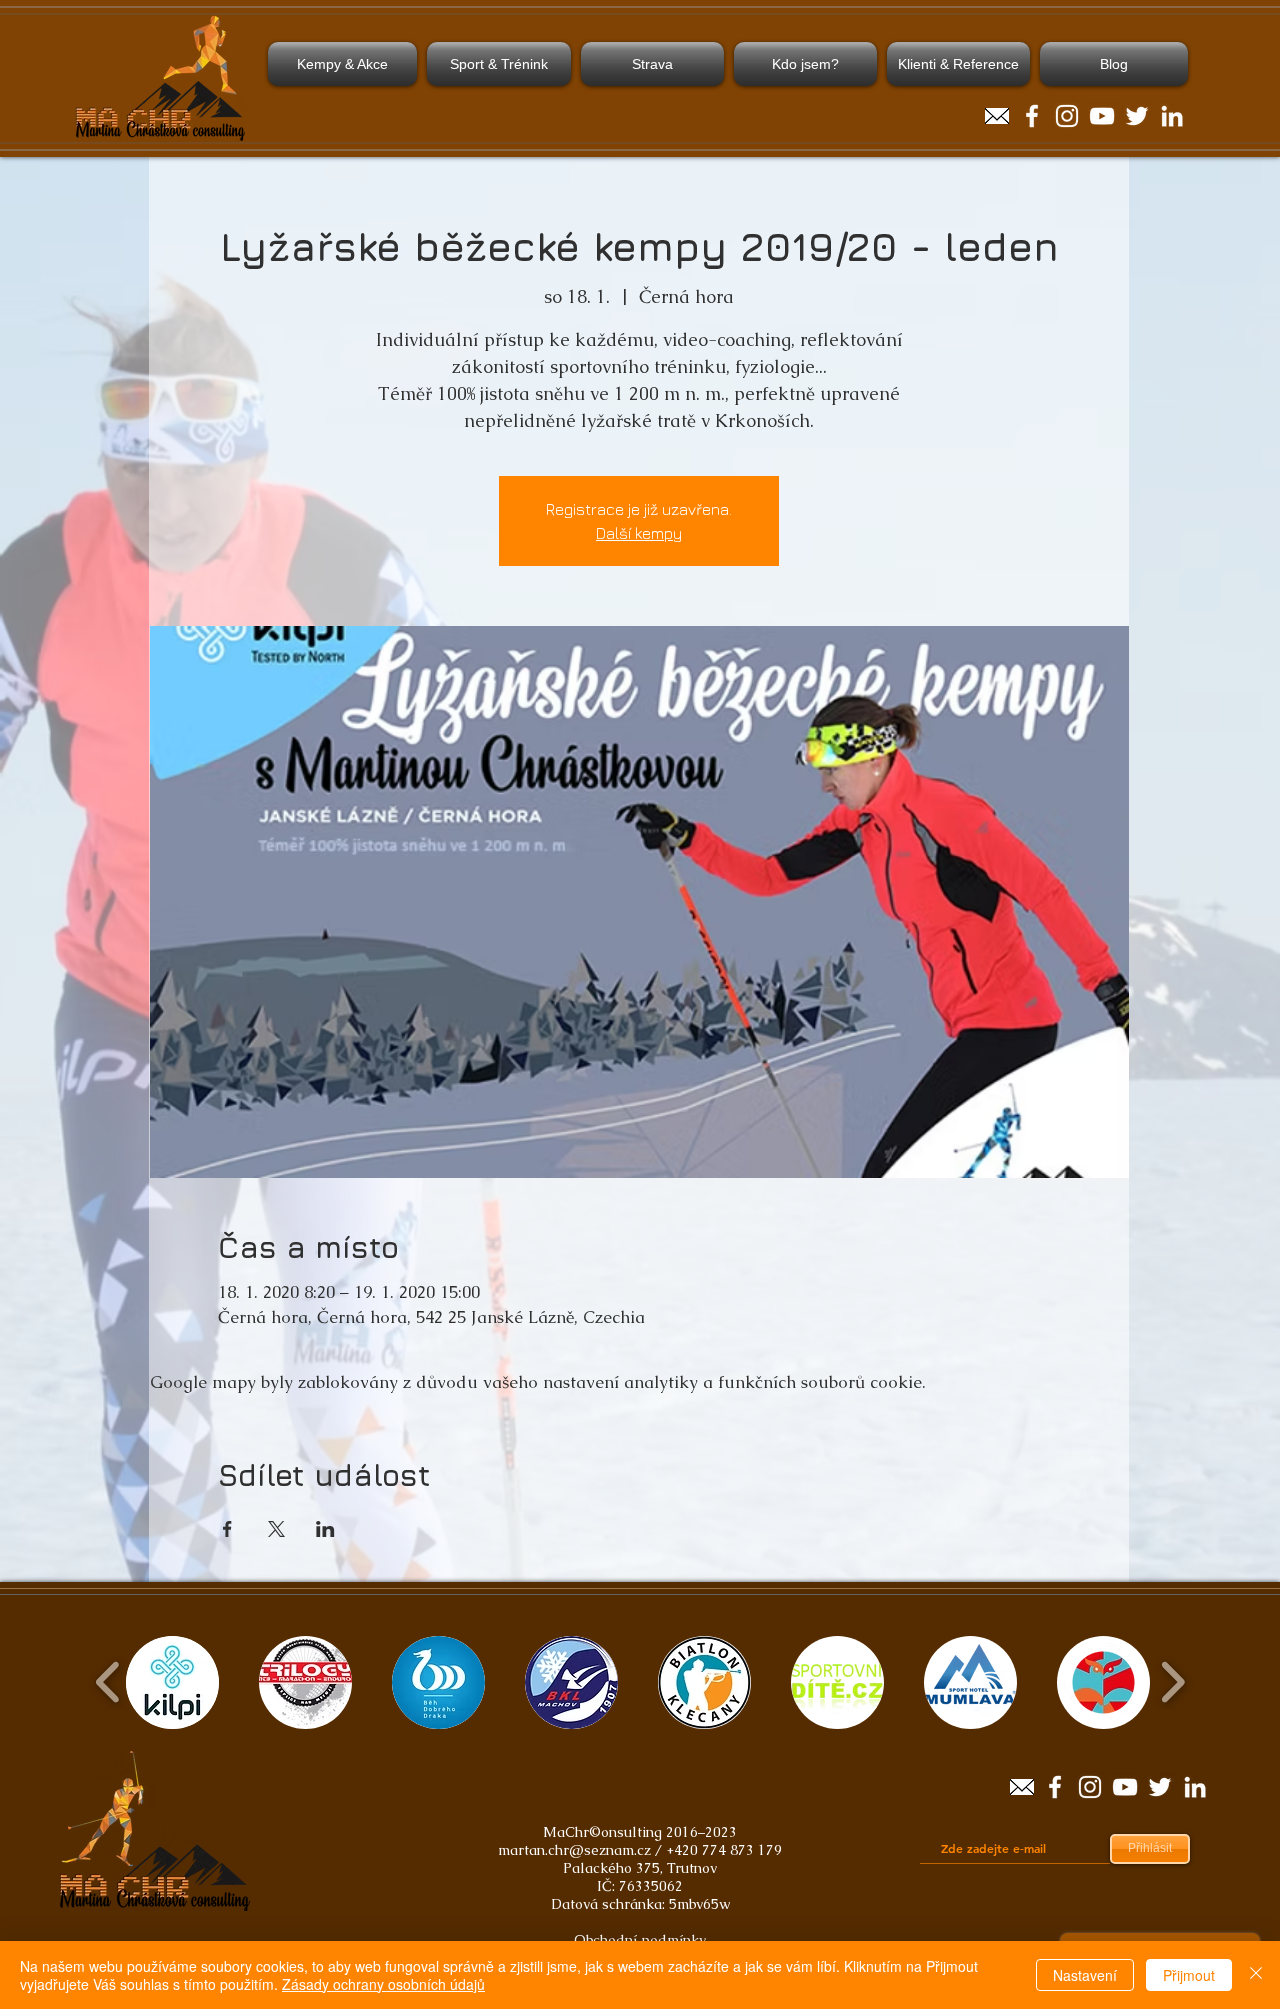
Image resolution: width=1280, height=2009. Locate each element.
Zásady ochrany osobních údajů (383, 1984)
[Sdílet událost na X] (276, 1529)
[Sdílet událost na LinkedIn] (325, 1529)
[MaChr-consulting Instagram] (1067, 116)
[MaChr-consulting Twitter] (1137, 116)
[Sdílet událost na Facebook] (227, 1529)
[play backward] (108, 1682)
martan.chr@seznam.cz (574, 1850)
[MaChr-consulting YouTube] (1102, 116)
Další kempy (639, 533)
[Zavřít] (1256, 1975)
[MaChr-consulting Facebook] (1032, 116)
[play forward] (1172, 1682)
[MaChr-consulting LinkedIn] (1172, 116)
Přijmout (1189, 1975)
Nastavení (1085, 1975)
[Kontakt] (997, 116)
